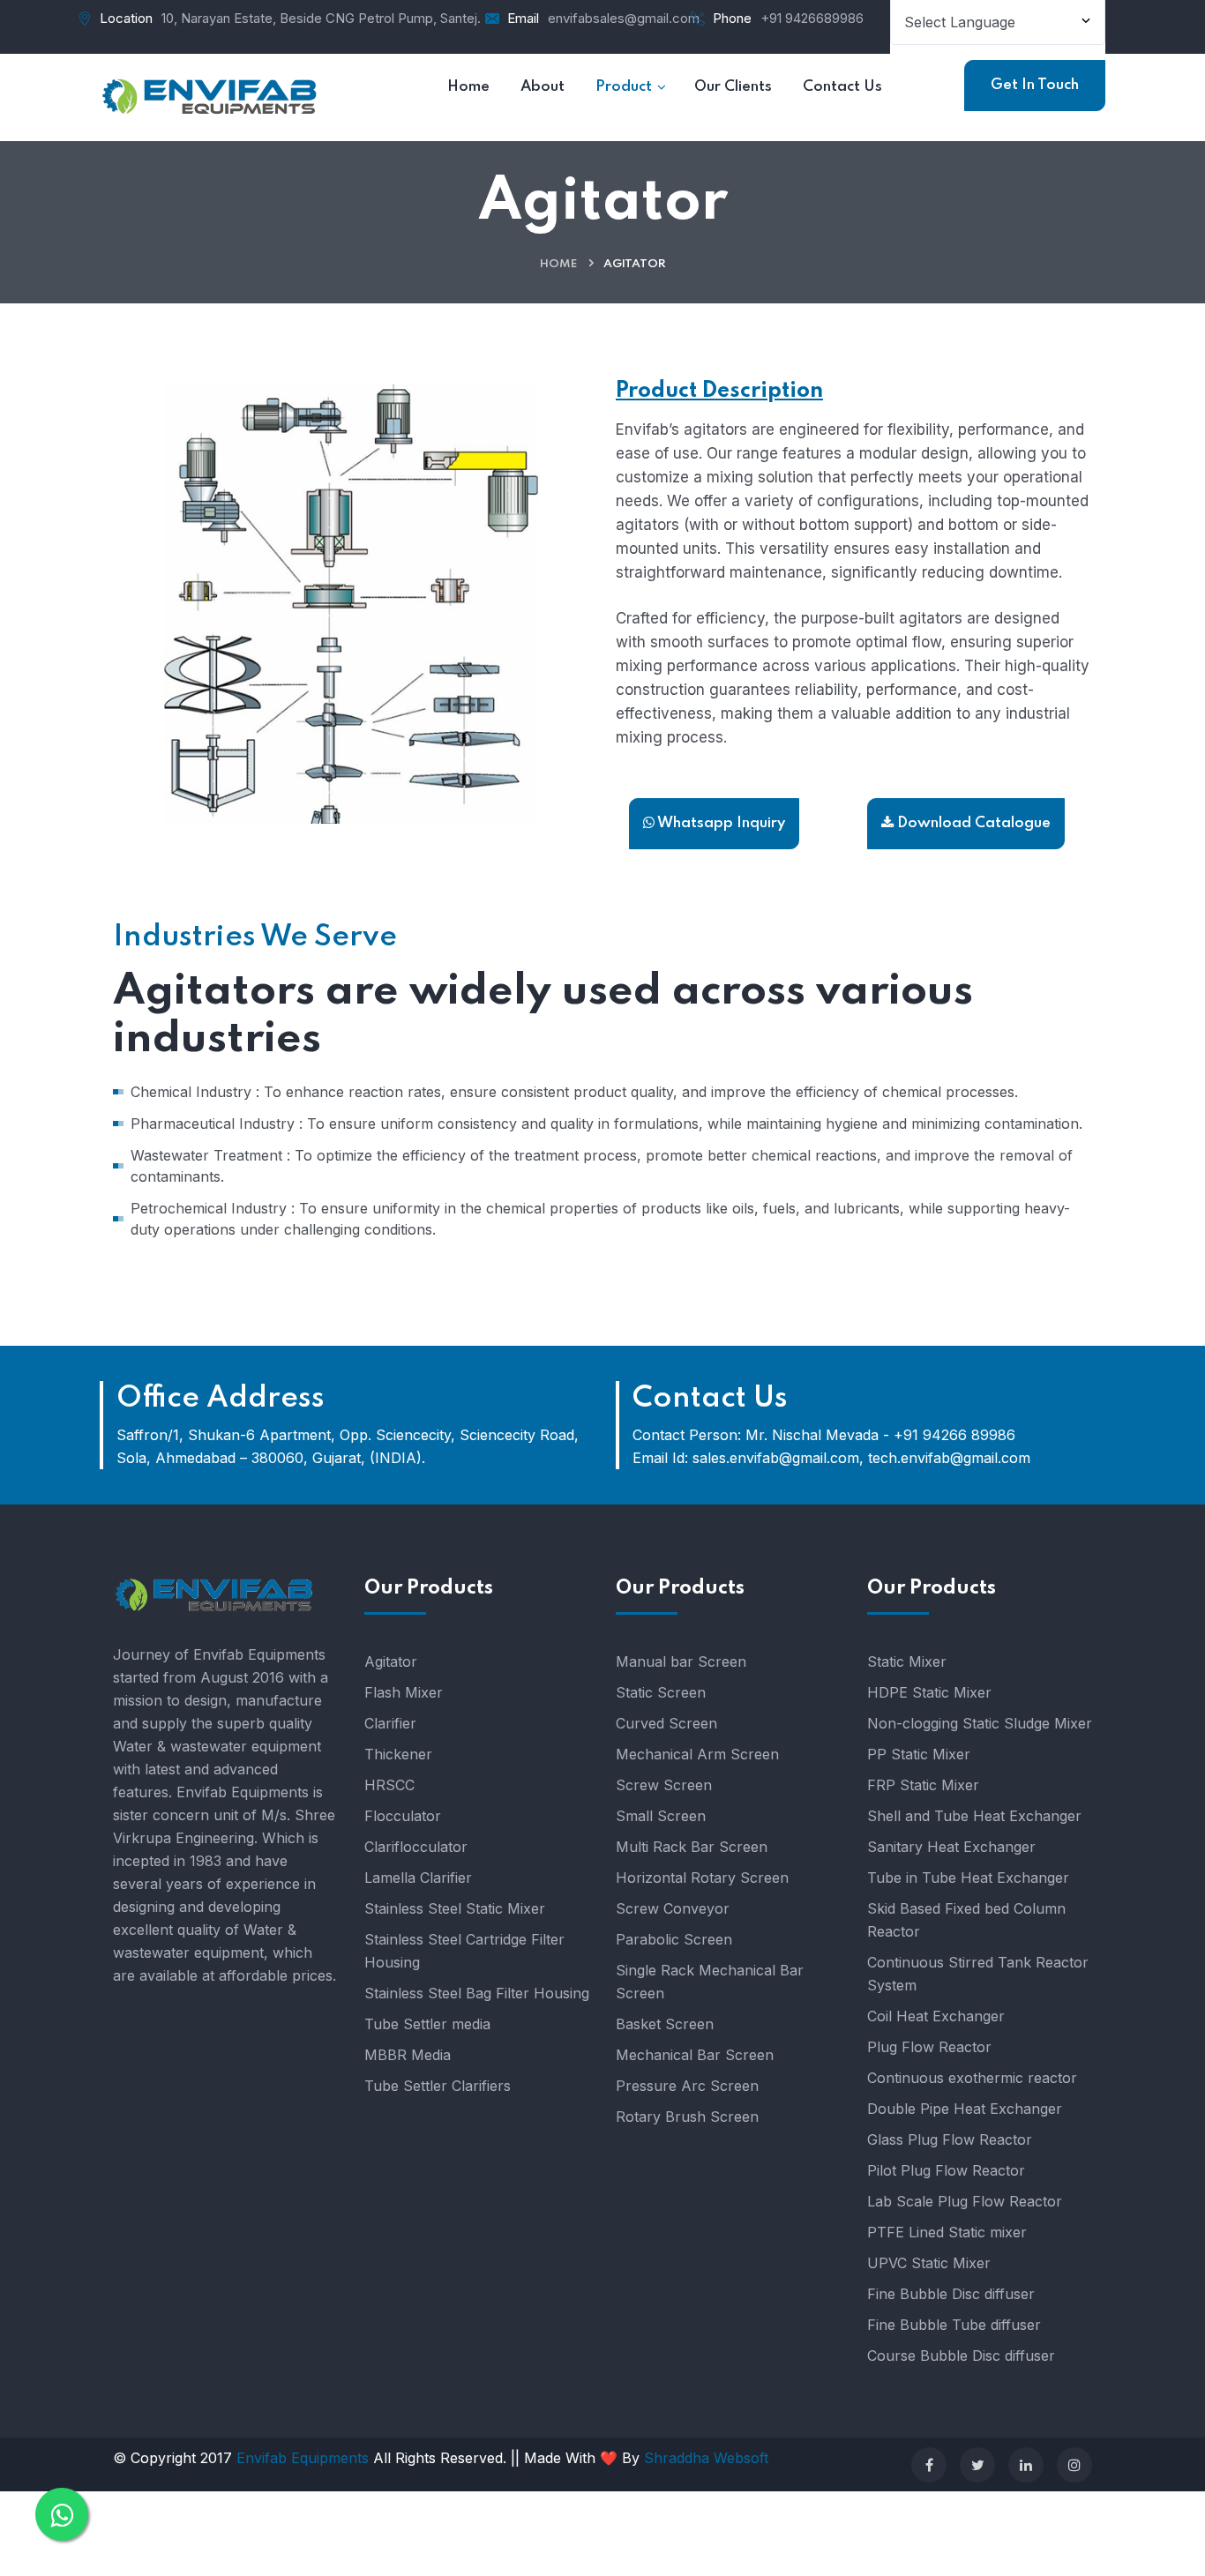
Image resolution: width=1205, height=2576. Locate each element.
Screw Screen (664, 1785)
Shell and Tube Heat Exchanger (974, 1816)
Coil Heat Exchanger (936, 2016)
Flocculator (403, 1816)
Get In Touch (1035, 85)
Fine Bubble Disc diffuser (951, 2294)
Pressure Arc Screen (687, 2086)
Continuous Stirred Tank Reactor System (978, 1974)
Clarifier (390, 1723)
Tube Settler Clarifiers (438, 2086)
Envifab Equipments (305, 2458)
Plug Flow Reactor (929, 2047)
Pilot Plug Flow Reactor (946, 2170)
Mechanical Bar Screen (695, 2055)
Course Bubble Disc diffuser (961, 2356)
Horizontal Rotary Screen (702, 1878)
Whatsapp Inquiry (720, 823)
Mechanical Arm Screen (697, 1754)
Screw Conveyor (673, 1908)
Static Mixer (907, 1661)
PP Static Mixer (919, 1754)
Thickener (398, 1754)
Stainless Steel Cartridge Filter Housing (464, 1951)
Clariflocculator (416, 1847)
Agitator (391, 1661)
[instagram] (1074, 2465)
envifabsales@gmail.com (624, 18)
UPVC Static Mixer (929, 2263)
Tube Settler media (427, 2024)
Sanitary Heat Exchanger (951, 1847)
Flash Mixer (404, 1692)
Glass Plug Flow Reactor (950, 2139)
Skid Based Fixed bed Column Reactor (966, 1920)
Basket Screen (665, 2024)
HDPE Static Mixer (929, 1692)
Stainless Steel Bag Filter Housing (477, 1993)
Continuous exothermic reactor (972, 2078)
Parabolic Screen (674, 1939)
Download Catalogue (972, 823)
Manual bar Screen (681, 1661)
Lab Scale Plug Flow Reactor (965, 2201)
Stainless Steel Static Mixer (455, 1908)
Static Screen (661, 1692)
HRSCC (389, 1785)
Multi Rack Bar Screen (692, 1847)
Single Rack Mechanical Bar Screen (710, 1982)
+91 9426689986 (812, 18)
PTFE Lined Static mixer (947, 2232)
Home (558, 264)
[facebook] (929, 2465)
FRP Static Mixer (923, 1785)
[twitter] (977, 2465)
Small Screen (661, 1816)
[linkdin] (1026, 2465)
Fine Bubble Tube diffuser (954, 2325)
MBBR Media (408, 2055)
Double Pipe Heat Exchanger (965, 2109)
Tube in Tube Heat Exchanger (968, 1878)
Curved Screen (666, 1723)
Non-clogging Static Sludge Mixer (980, 1723)
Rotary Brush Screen (687, 2117)
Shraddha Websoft (706, 2458)
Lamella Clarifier (418, 1878)
